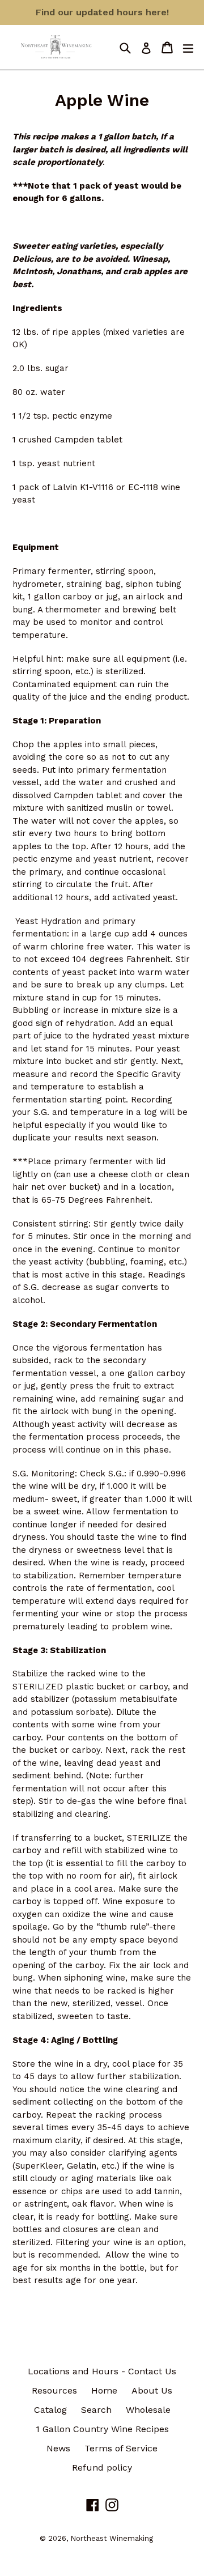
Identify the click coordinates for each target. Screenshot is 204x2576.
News (58, 2448)
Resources (54, 2390)
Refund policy (102, 2468)
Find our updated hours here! (102, 12)
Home (104, 2390)
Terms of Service (121, 2448)
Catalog (50, 2410)
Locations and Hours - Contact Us (102, 2371)
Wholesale (148, 2410)
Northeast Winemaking (112, 2538)
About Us (152, 2390)
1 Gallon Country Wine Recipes (102, 2429)
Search (96, 2410)
